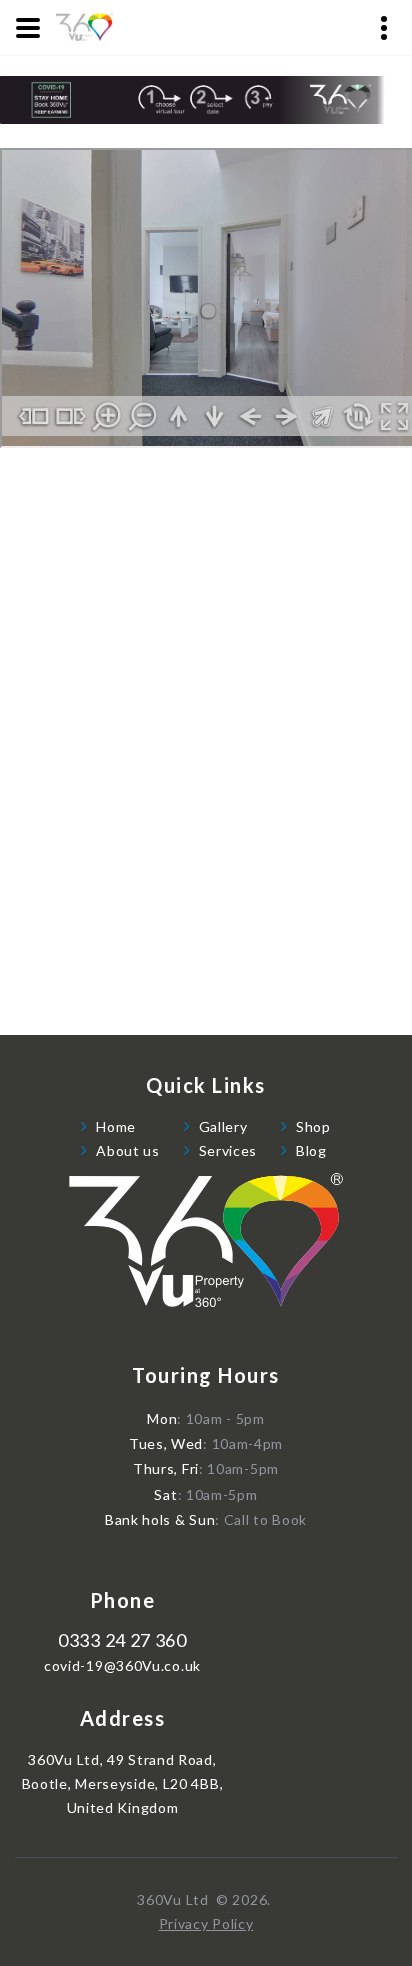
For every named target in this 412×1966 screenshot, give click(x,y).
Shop (313, 1126)
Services (228, 1150)
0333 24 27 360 (122, 1640)
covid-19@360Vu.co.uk (122, 1666)
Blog (311, 1150)
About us (128, 1150)
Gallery (223, 1126)
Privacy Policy (206, 1923)
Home (116, 1126)
